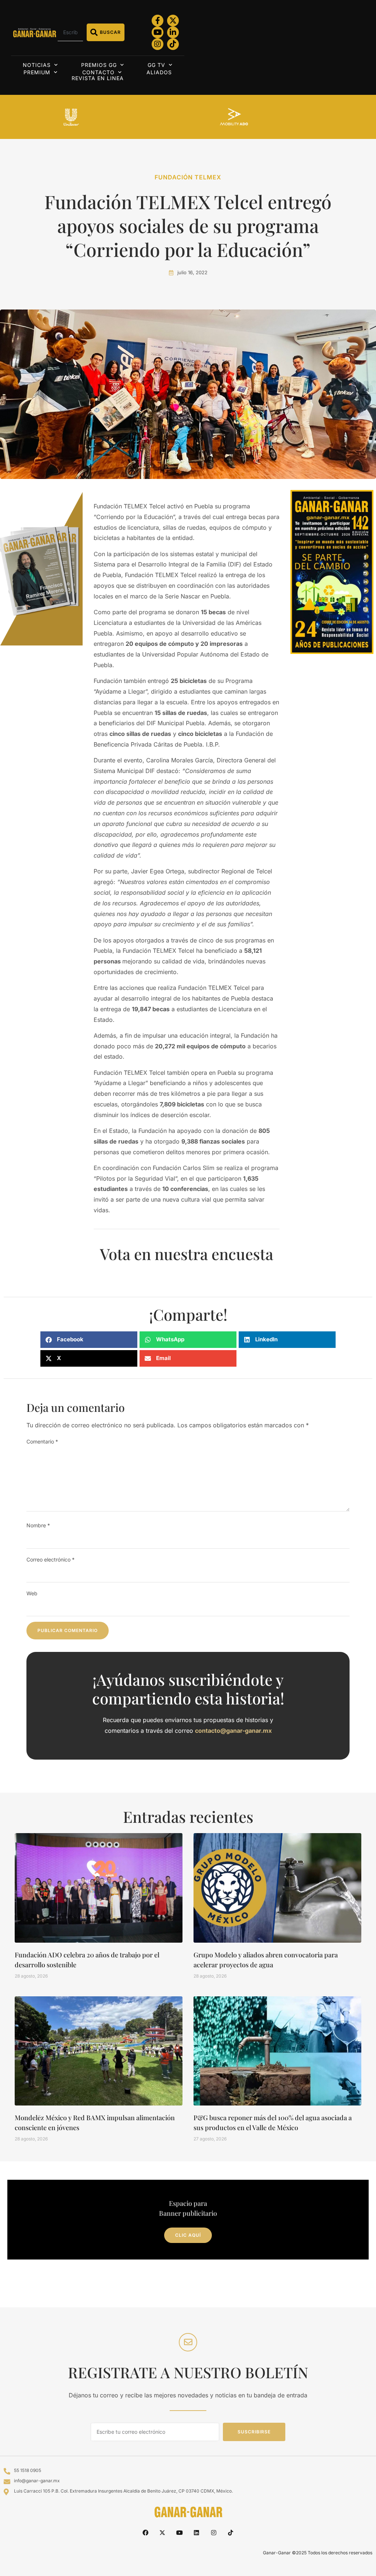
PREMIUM (37, 72)
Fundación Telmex (188, 177)
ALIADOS (159, 72)
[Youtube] (158, 32)
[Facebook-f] (158, 21)
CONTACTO (98, 72)
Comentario (42, 1441)
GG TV (156, 65)
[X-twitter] (173, 21)
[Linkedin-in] (173, 32)
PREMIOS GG (99, 65)
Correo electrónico (50, 1559)
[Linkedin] (196, 2533)
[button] (89, 1340)
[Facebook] (145, 2533)
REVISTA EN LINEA (98, 78)
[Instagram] (158, 44)
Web (32, 1593)
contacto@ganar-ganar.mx (233, 1731)
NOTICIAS (37, 65)
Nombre (38, 1525)
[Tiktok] (173, 44)
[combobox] (70, 32)
